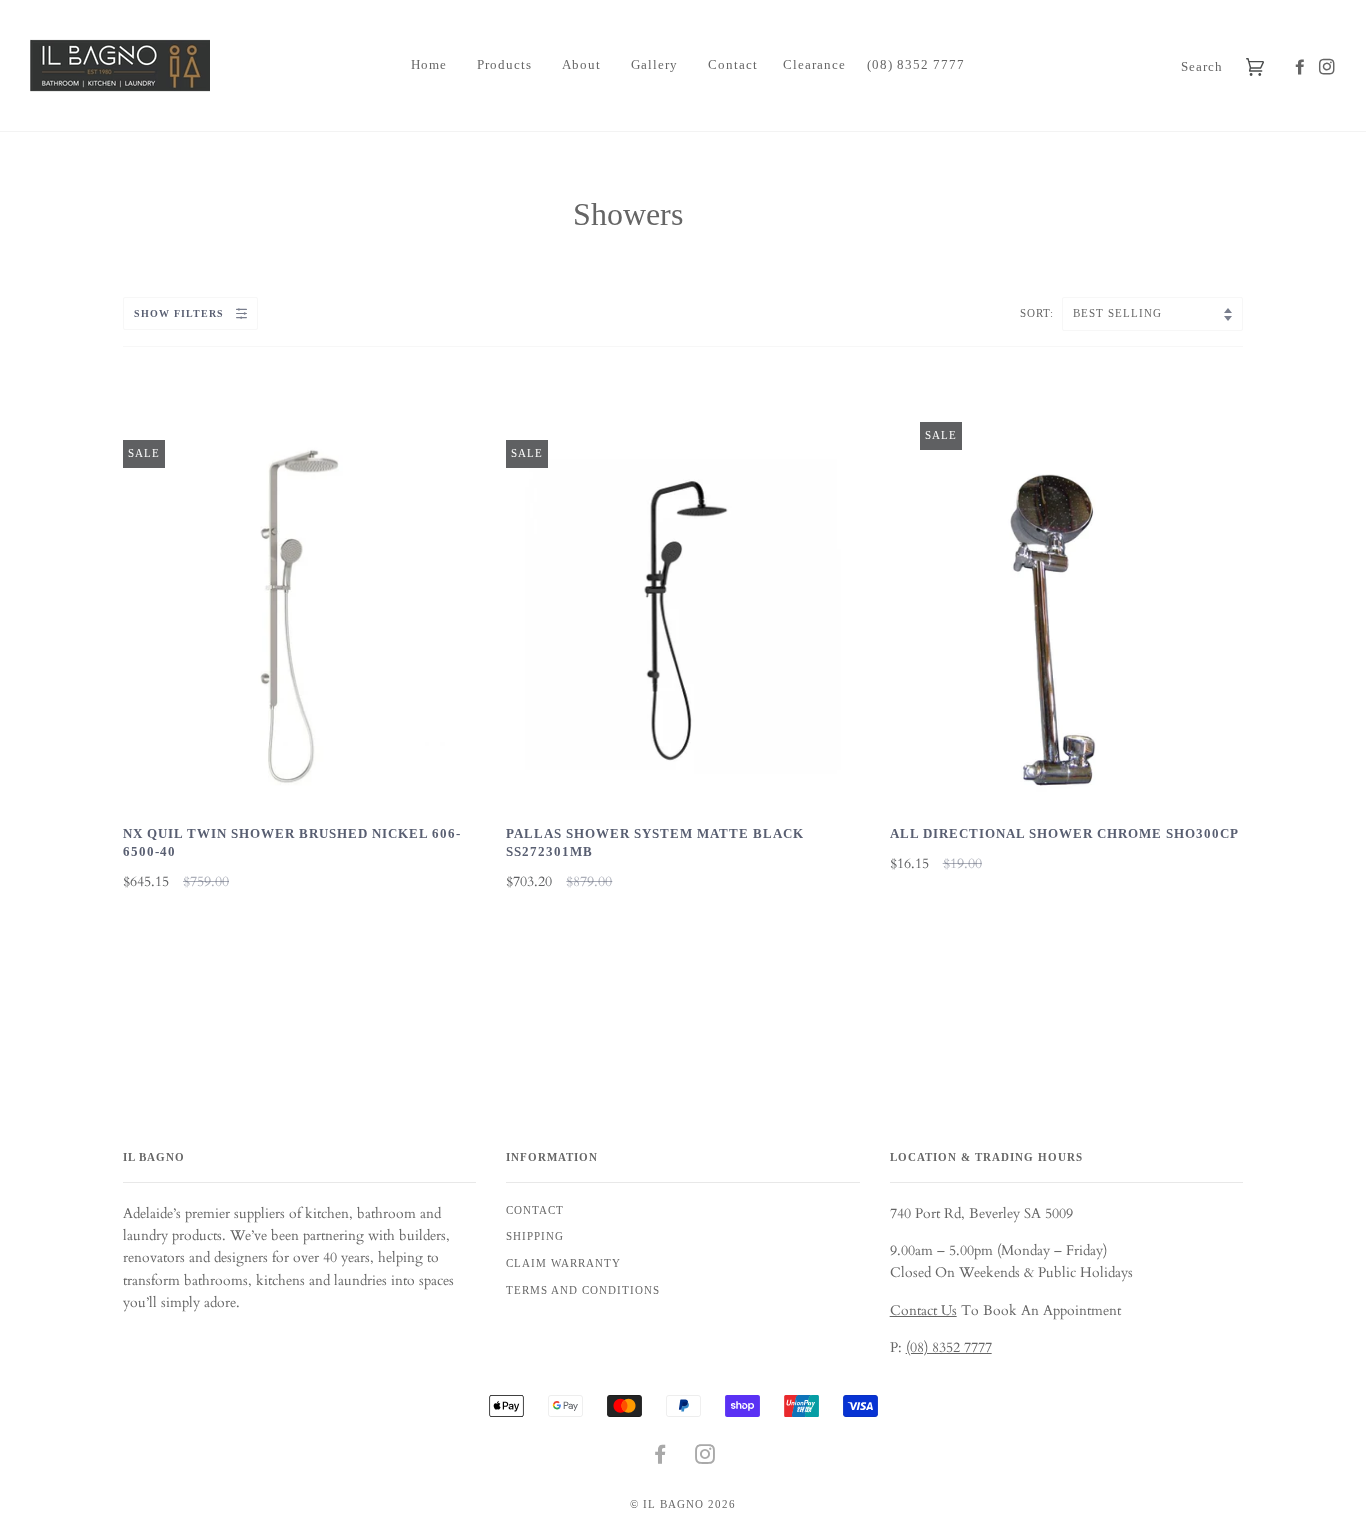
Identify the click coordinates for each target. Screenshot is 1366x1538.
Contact (733, 64)
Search (1202, 66)
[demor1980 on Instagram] (1324, 68)
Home (429, 64)
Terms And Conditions (583, 1290)
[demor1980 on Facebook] (1288, 68)
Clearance (814, 64)
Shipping (535, 1236)
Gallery (654, 64)
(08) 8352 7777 (916, 64)
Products (504, 64)
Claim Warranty (563, 1263)
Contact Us (923, 1310)
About (581, 64)
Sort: (1039, 313)
